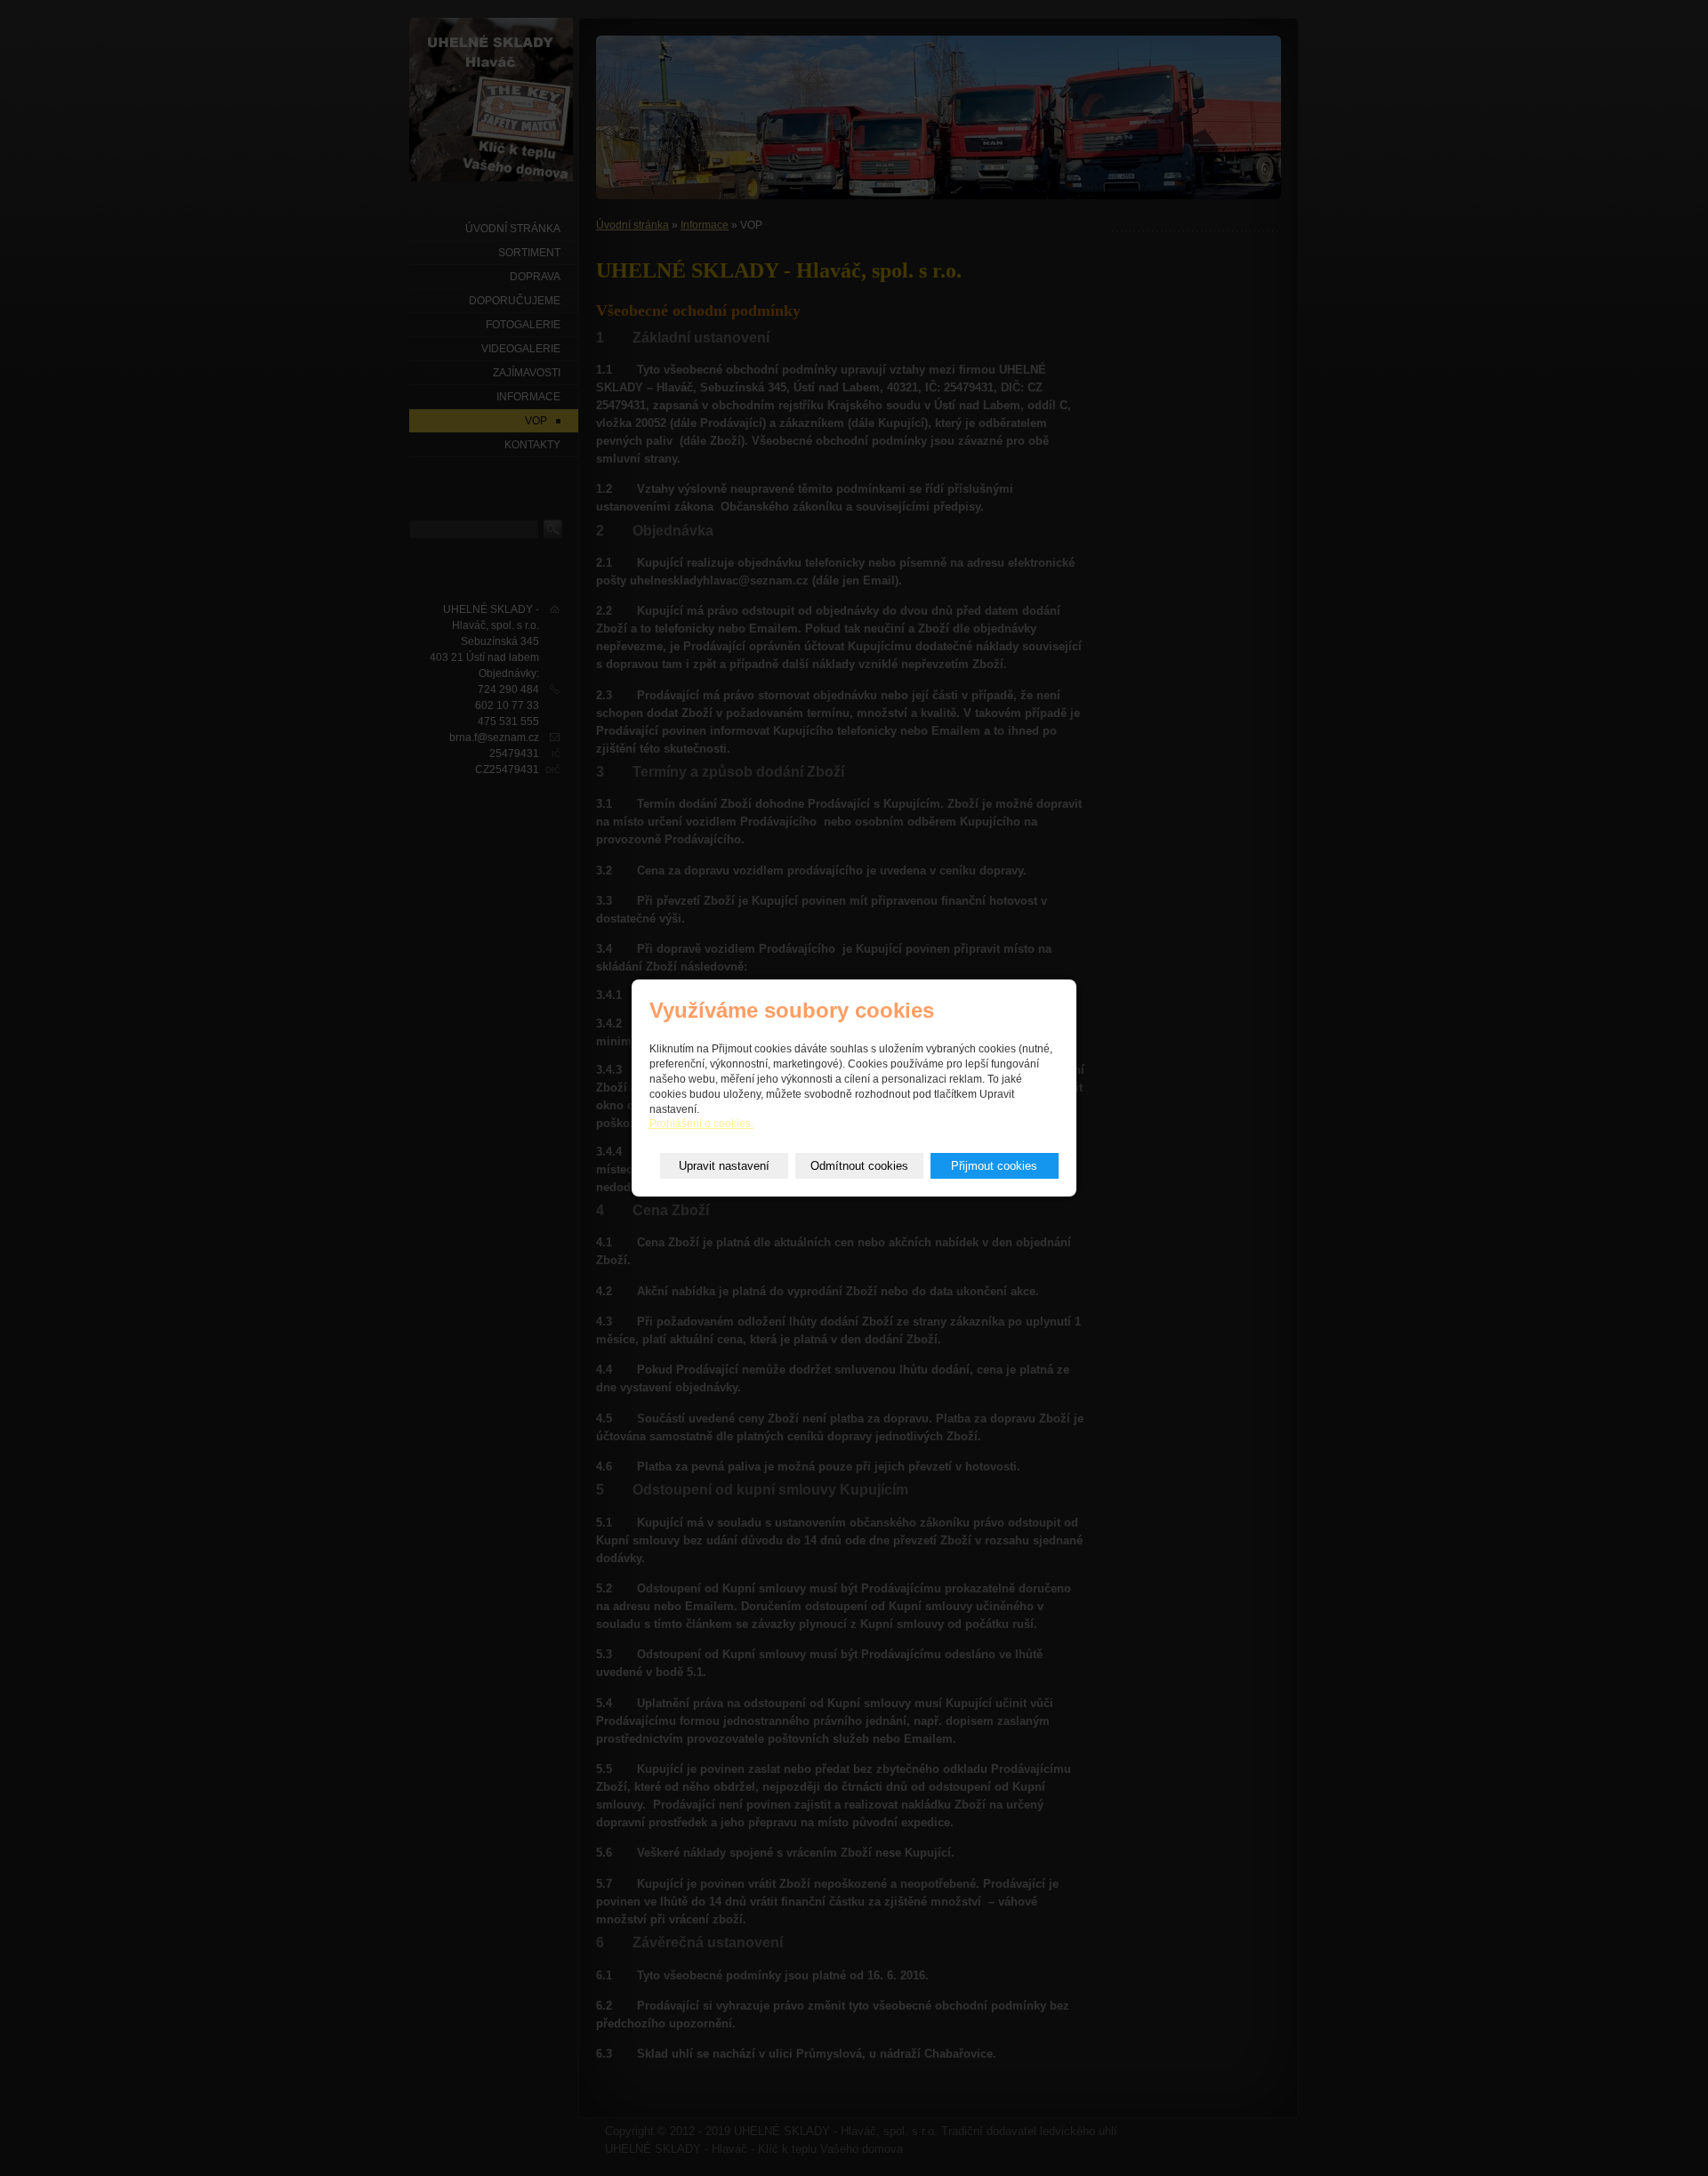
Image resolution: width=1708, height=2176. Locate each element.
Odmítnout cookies (859, 1166)
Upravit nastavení (724, 1166)
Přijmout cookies (994, 1166)
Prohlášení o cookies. (701, 1124)
